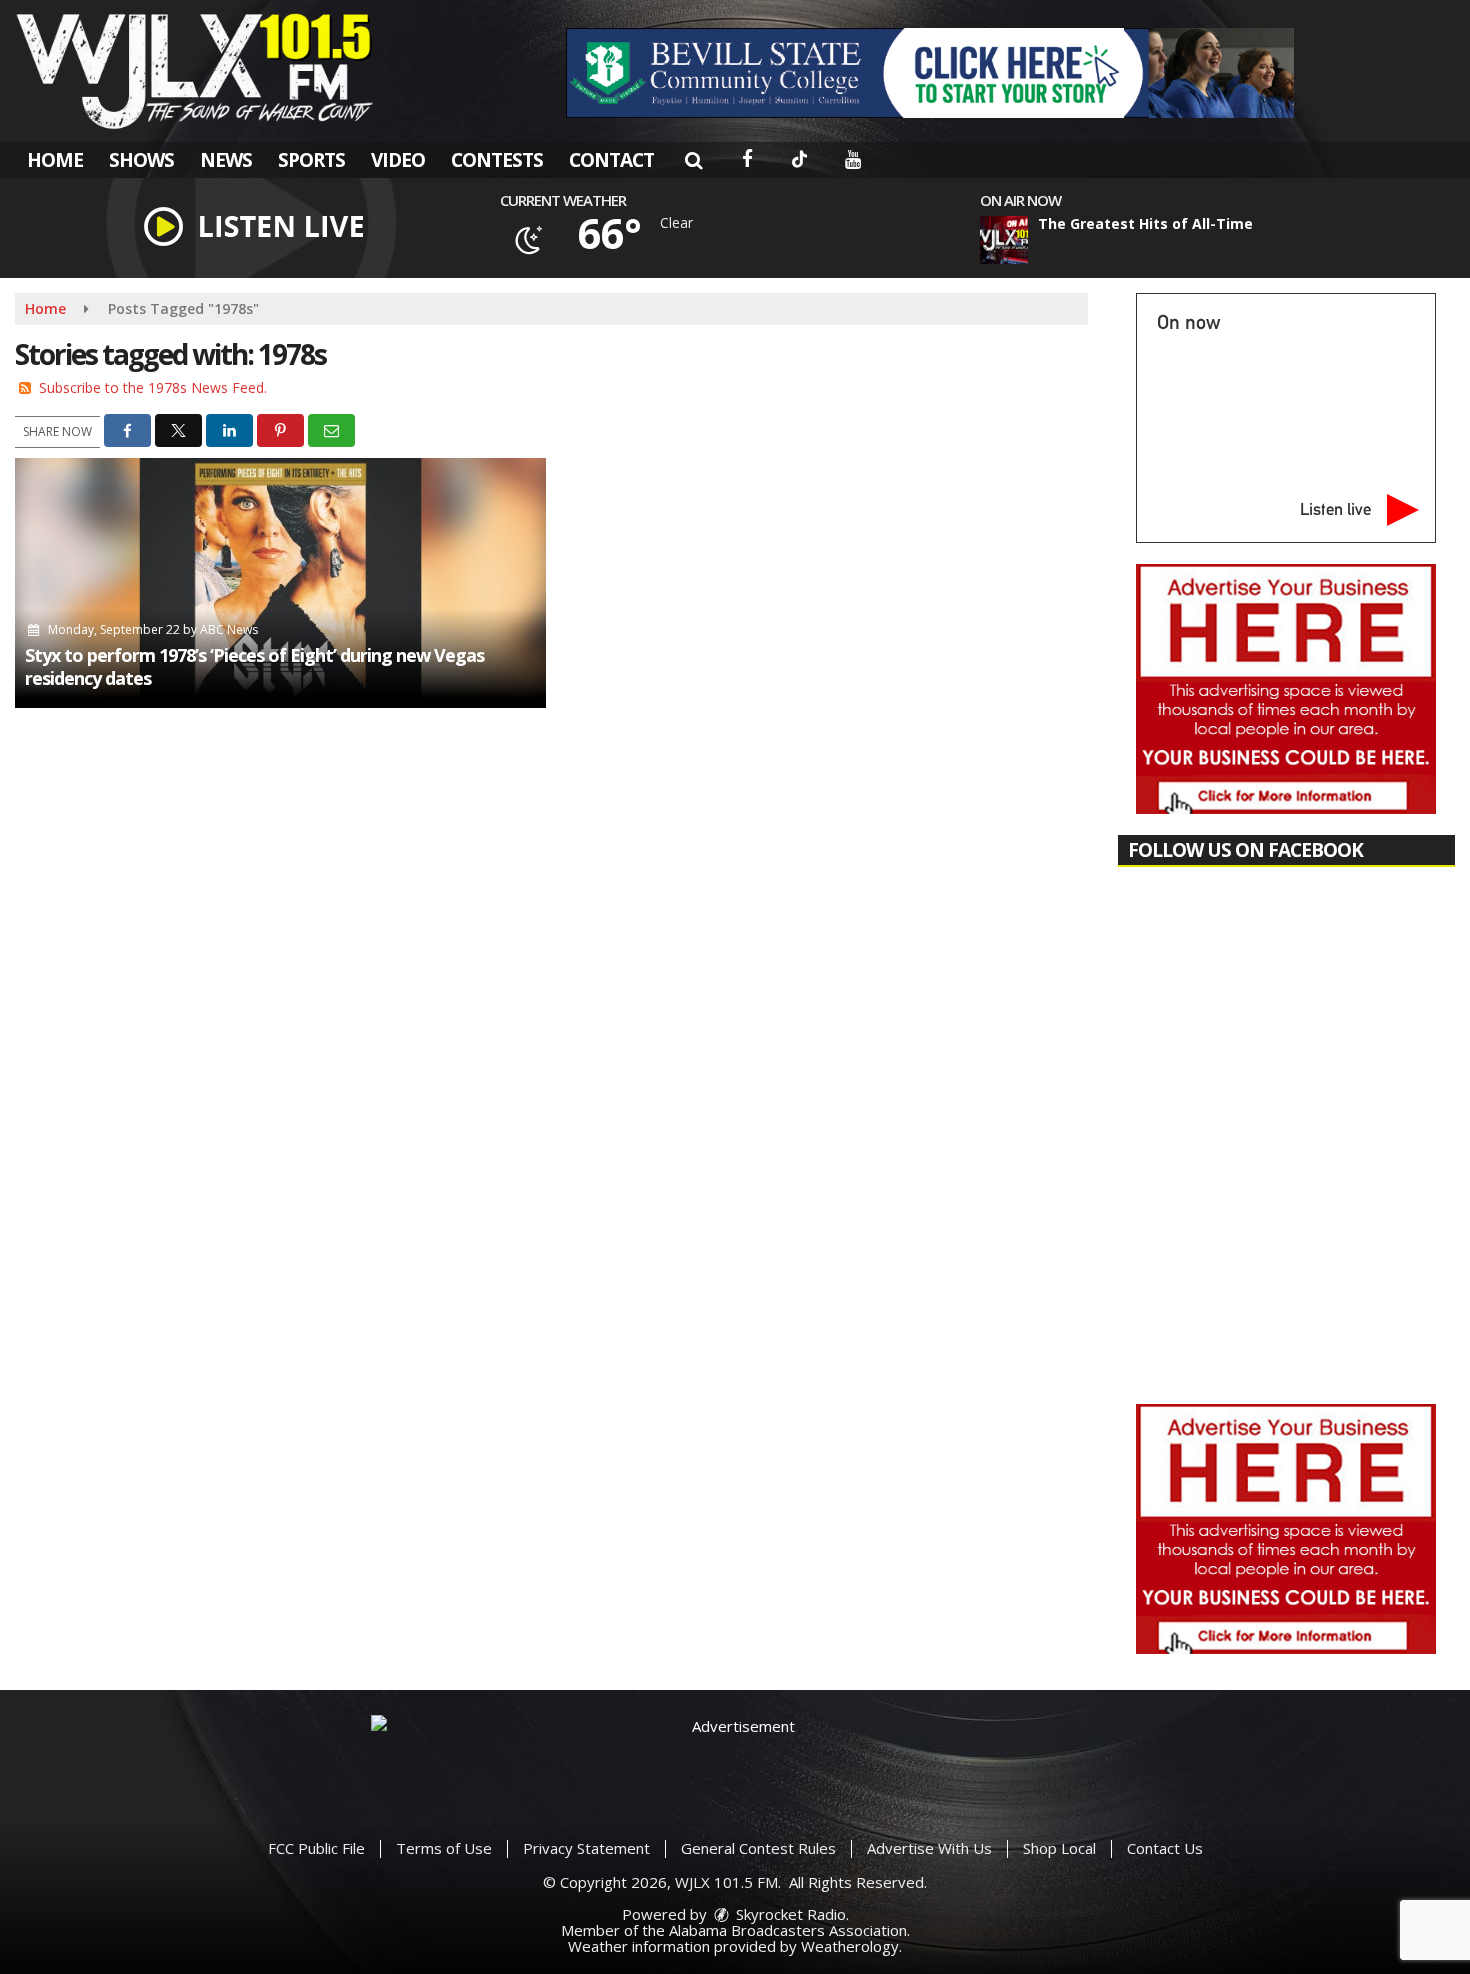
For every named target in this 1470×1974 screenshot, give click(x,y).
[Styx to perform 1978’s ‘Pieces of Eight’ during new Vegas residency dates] (280, 583)
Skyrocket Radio (789, 1914)
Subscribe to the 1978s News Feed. (153, 387)
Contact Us (1165, 1848)
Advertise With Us (929, 1848)
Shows (141, 160)
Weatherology (850, 1946)
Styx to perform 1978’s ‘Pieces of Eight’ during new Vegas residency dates (254, 666)
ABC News (229, 629)
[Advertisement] (930, 73)
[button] (693, 160)
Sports (311, 160)
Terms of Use (444, 1848)
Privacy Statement (586, 1848)
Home (55, 160)
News (226, 160)
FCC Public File (316, 1848)
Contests (497, 160)
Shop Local (1059, 1848)
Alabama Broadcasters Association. (789, 1930)
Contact (611, 160)
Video (398, 160)
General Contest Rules (758, 1848)
